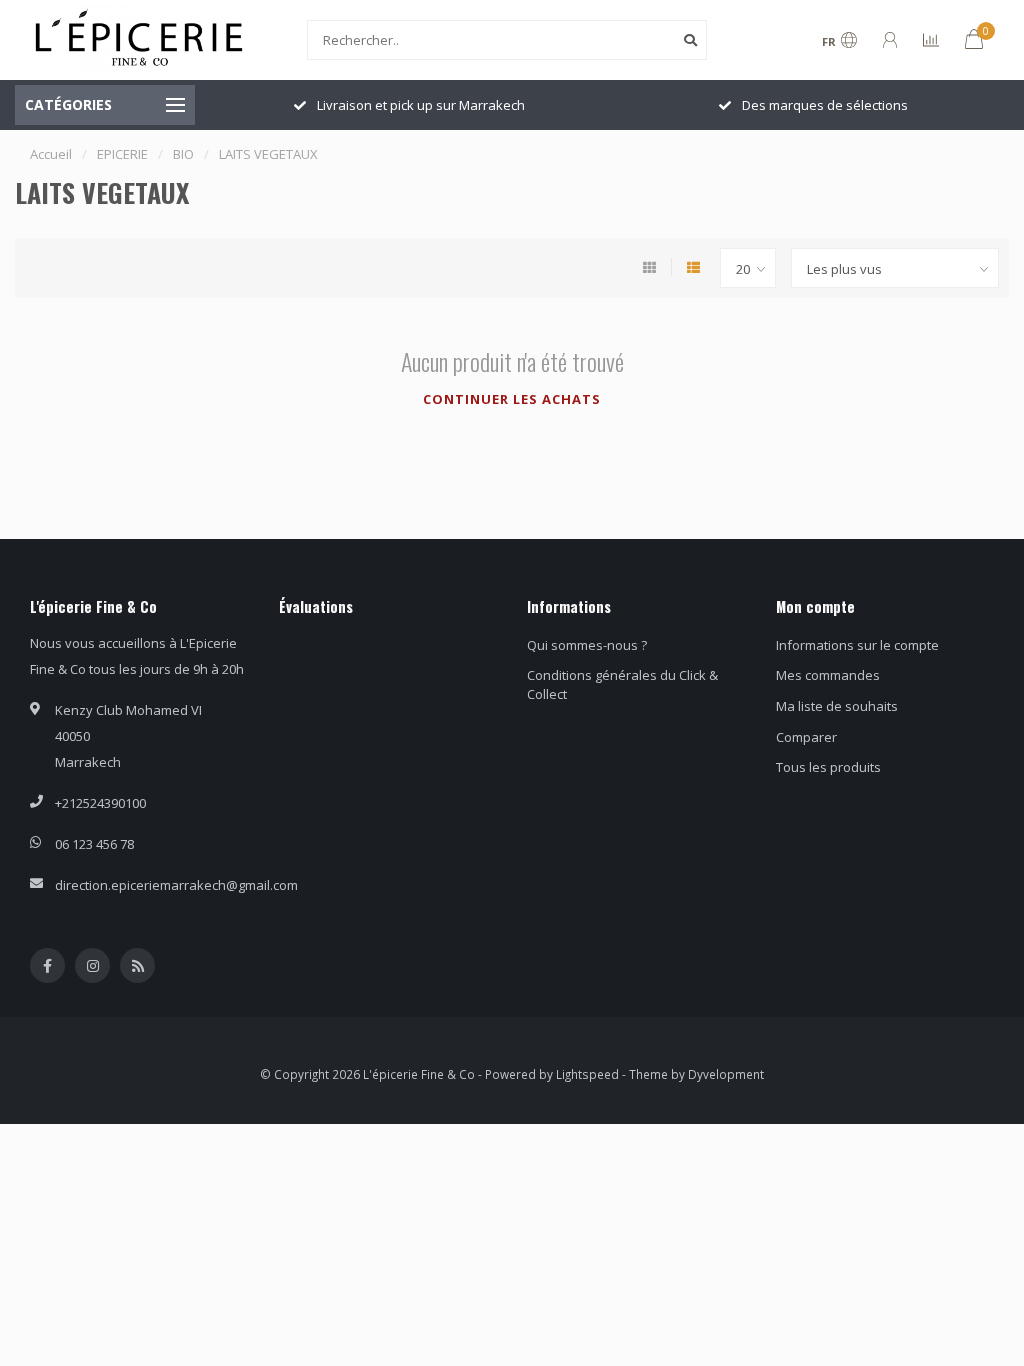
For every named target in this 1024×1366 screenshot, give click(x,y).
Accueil (51, 154)
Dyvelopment (726, 1074)
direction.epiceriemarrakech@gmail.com (176, 885)
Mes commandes (828, 675)
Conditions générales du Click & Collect (622, 684)
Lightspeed (587, 1074)
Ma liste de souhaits (837, 706)
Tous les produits (828, 767)
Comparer (806, 737)
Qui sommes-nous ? (587, 645)
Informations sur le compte (857, 645)
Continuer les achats (512, 399)
